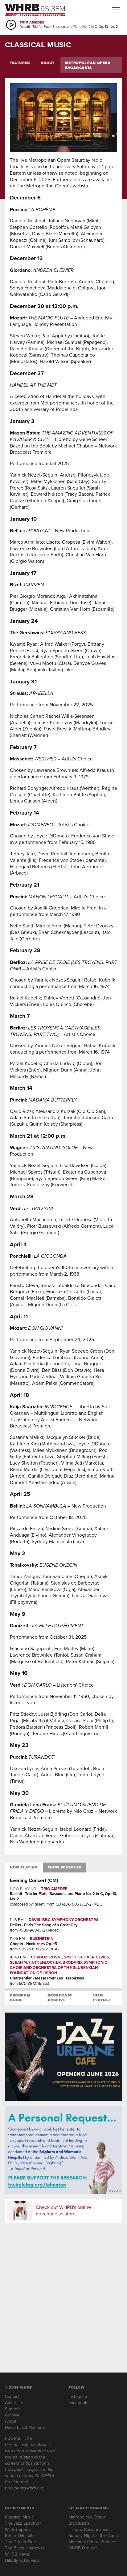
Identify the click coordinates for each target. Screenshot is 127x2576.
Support (12, 2409)
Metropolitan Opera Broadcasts (88, 65)
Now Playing (24, 1867)
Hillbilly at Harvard (22, 2560)
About (48, 63)
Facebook (78, 2403)
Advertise (14, 2403)
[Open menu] (116, 10)
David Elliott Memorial (25, 2427)
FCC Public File (19, 2439)
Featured (20, 63)
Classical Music (19, 2517)
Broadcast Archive (60, 1998)
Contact (12, 2396)
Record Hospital (20, 2536)
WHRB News (17, 2554)
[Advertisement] (63, 2291)
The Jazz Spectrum (23, 2523)
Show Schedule (65, 1867)
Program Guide (20, 1998)
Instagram (78, 2396)
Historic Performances (90, 2529)
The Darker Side (20, 2542)
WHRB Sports (18, 2529)
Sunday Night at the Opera (94, 2536)
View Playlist (102, 1998)
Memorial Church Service (92, 2542)
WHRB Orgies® (83, 2548)
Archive (12, 2415)
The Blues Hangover (25, 2548)
